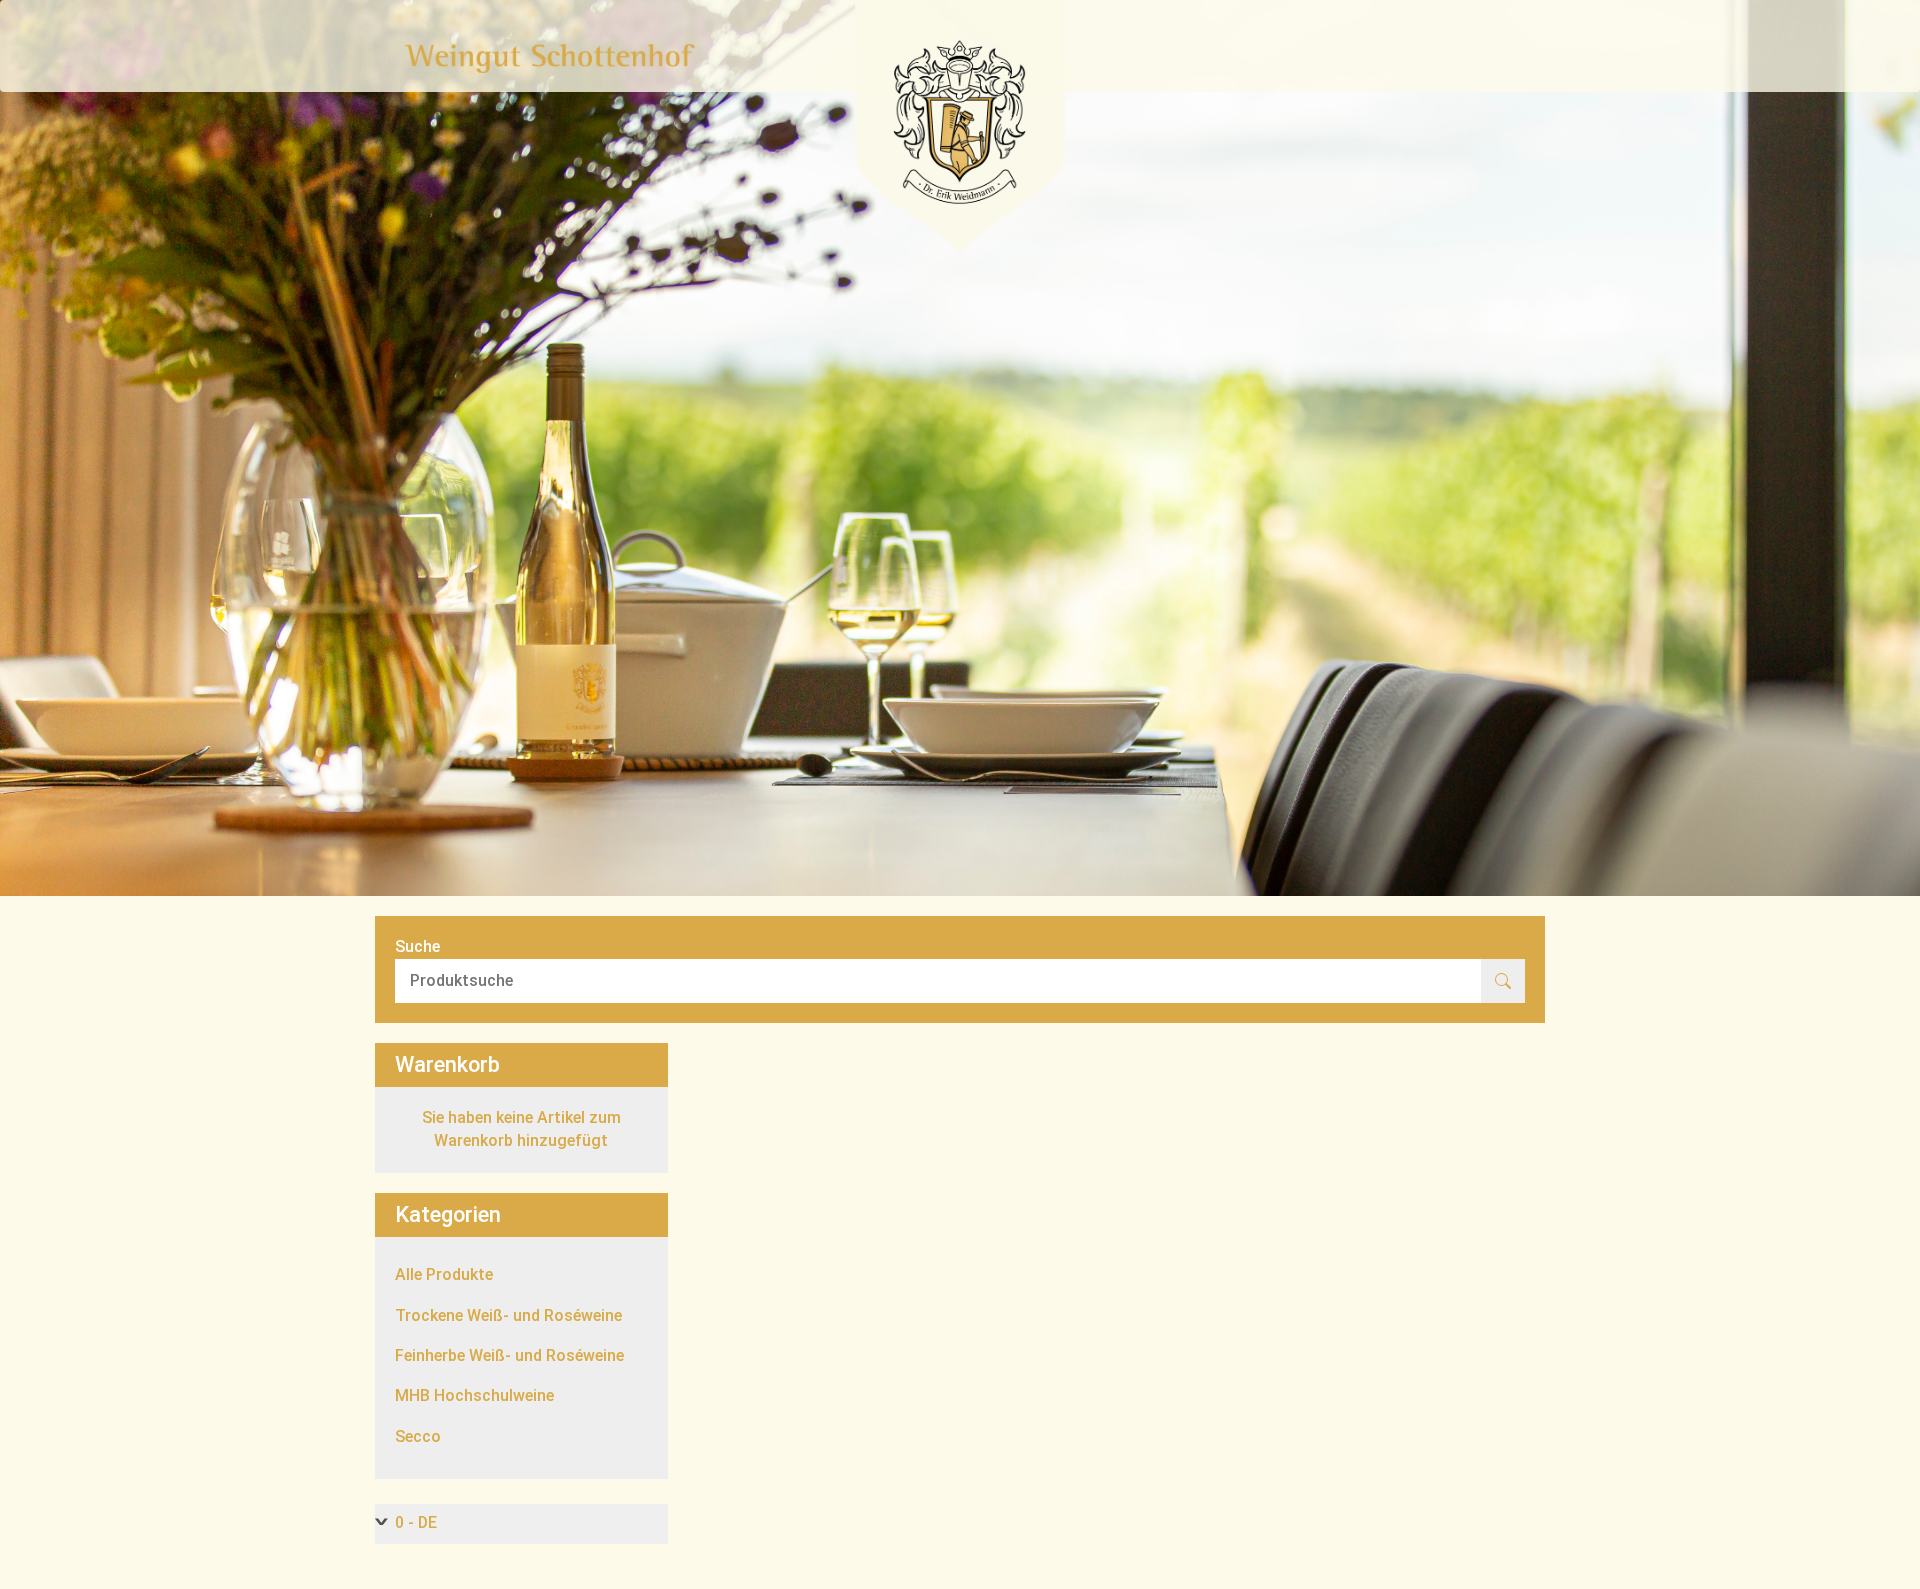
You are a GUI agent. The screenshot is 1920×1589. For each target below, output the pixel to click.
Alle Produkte (444, 1274)
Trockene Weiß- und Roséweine (508, 1315)
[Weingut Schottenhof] (550, 57)
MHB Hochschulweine (474, 1395)
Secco (418, 1436)
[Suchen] (1503, 981)
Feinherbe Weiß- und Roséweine (509, 1355)
